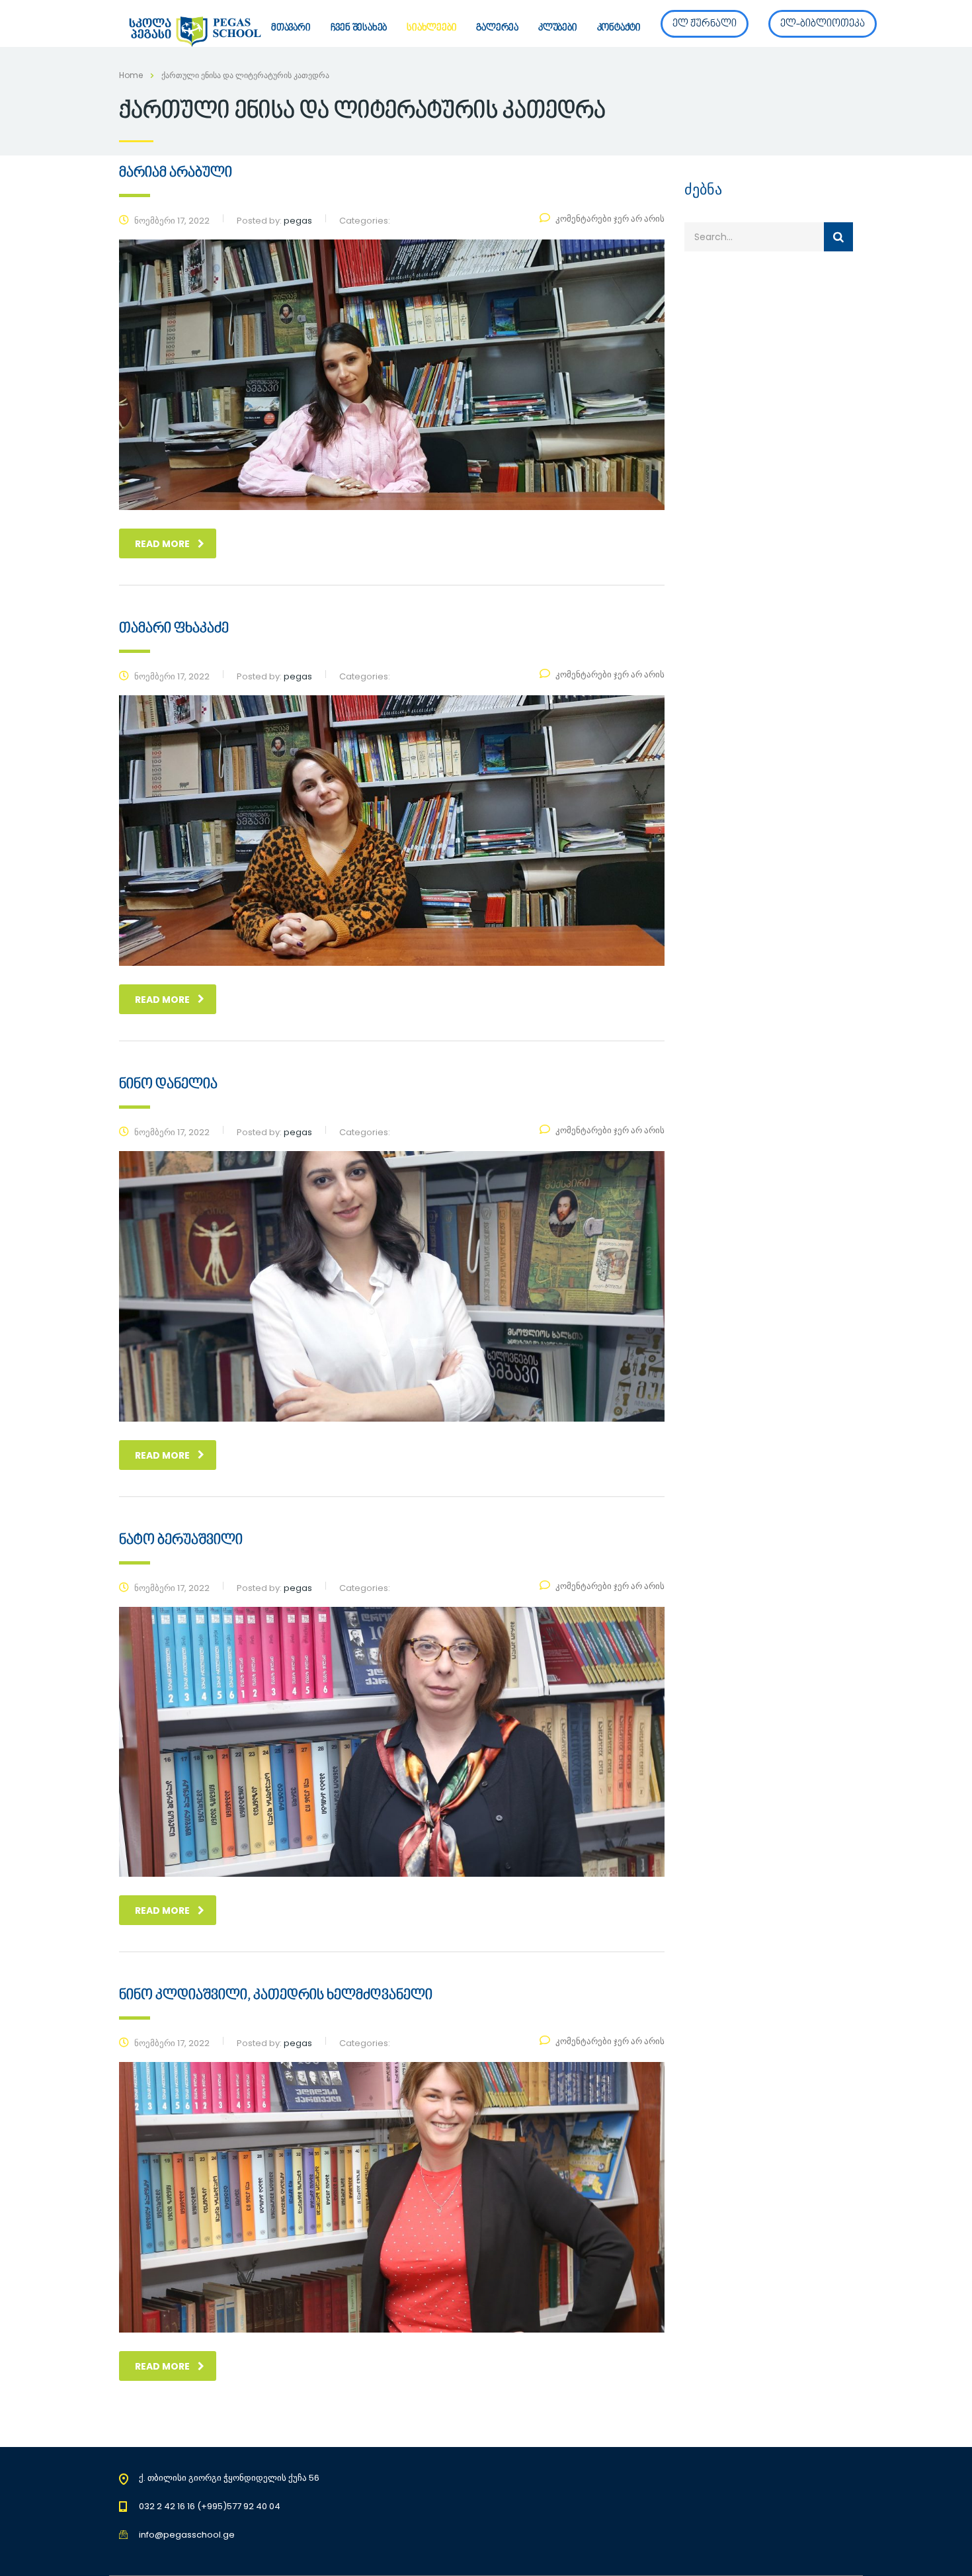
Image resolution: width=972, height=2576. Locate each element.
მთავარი (291, 28)
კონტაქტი (619, 28)
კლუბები (558, 28)
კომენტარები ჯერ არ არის (610, 219)
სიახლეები (431, 28)
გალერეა (497, 28)
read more (162, 544)
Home (131, 75)
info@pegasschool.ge (187, 2535)
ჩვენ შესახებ (359, 28)
